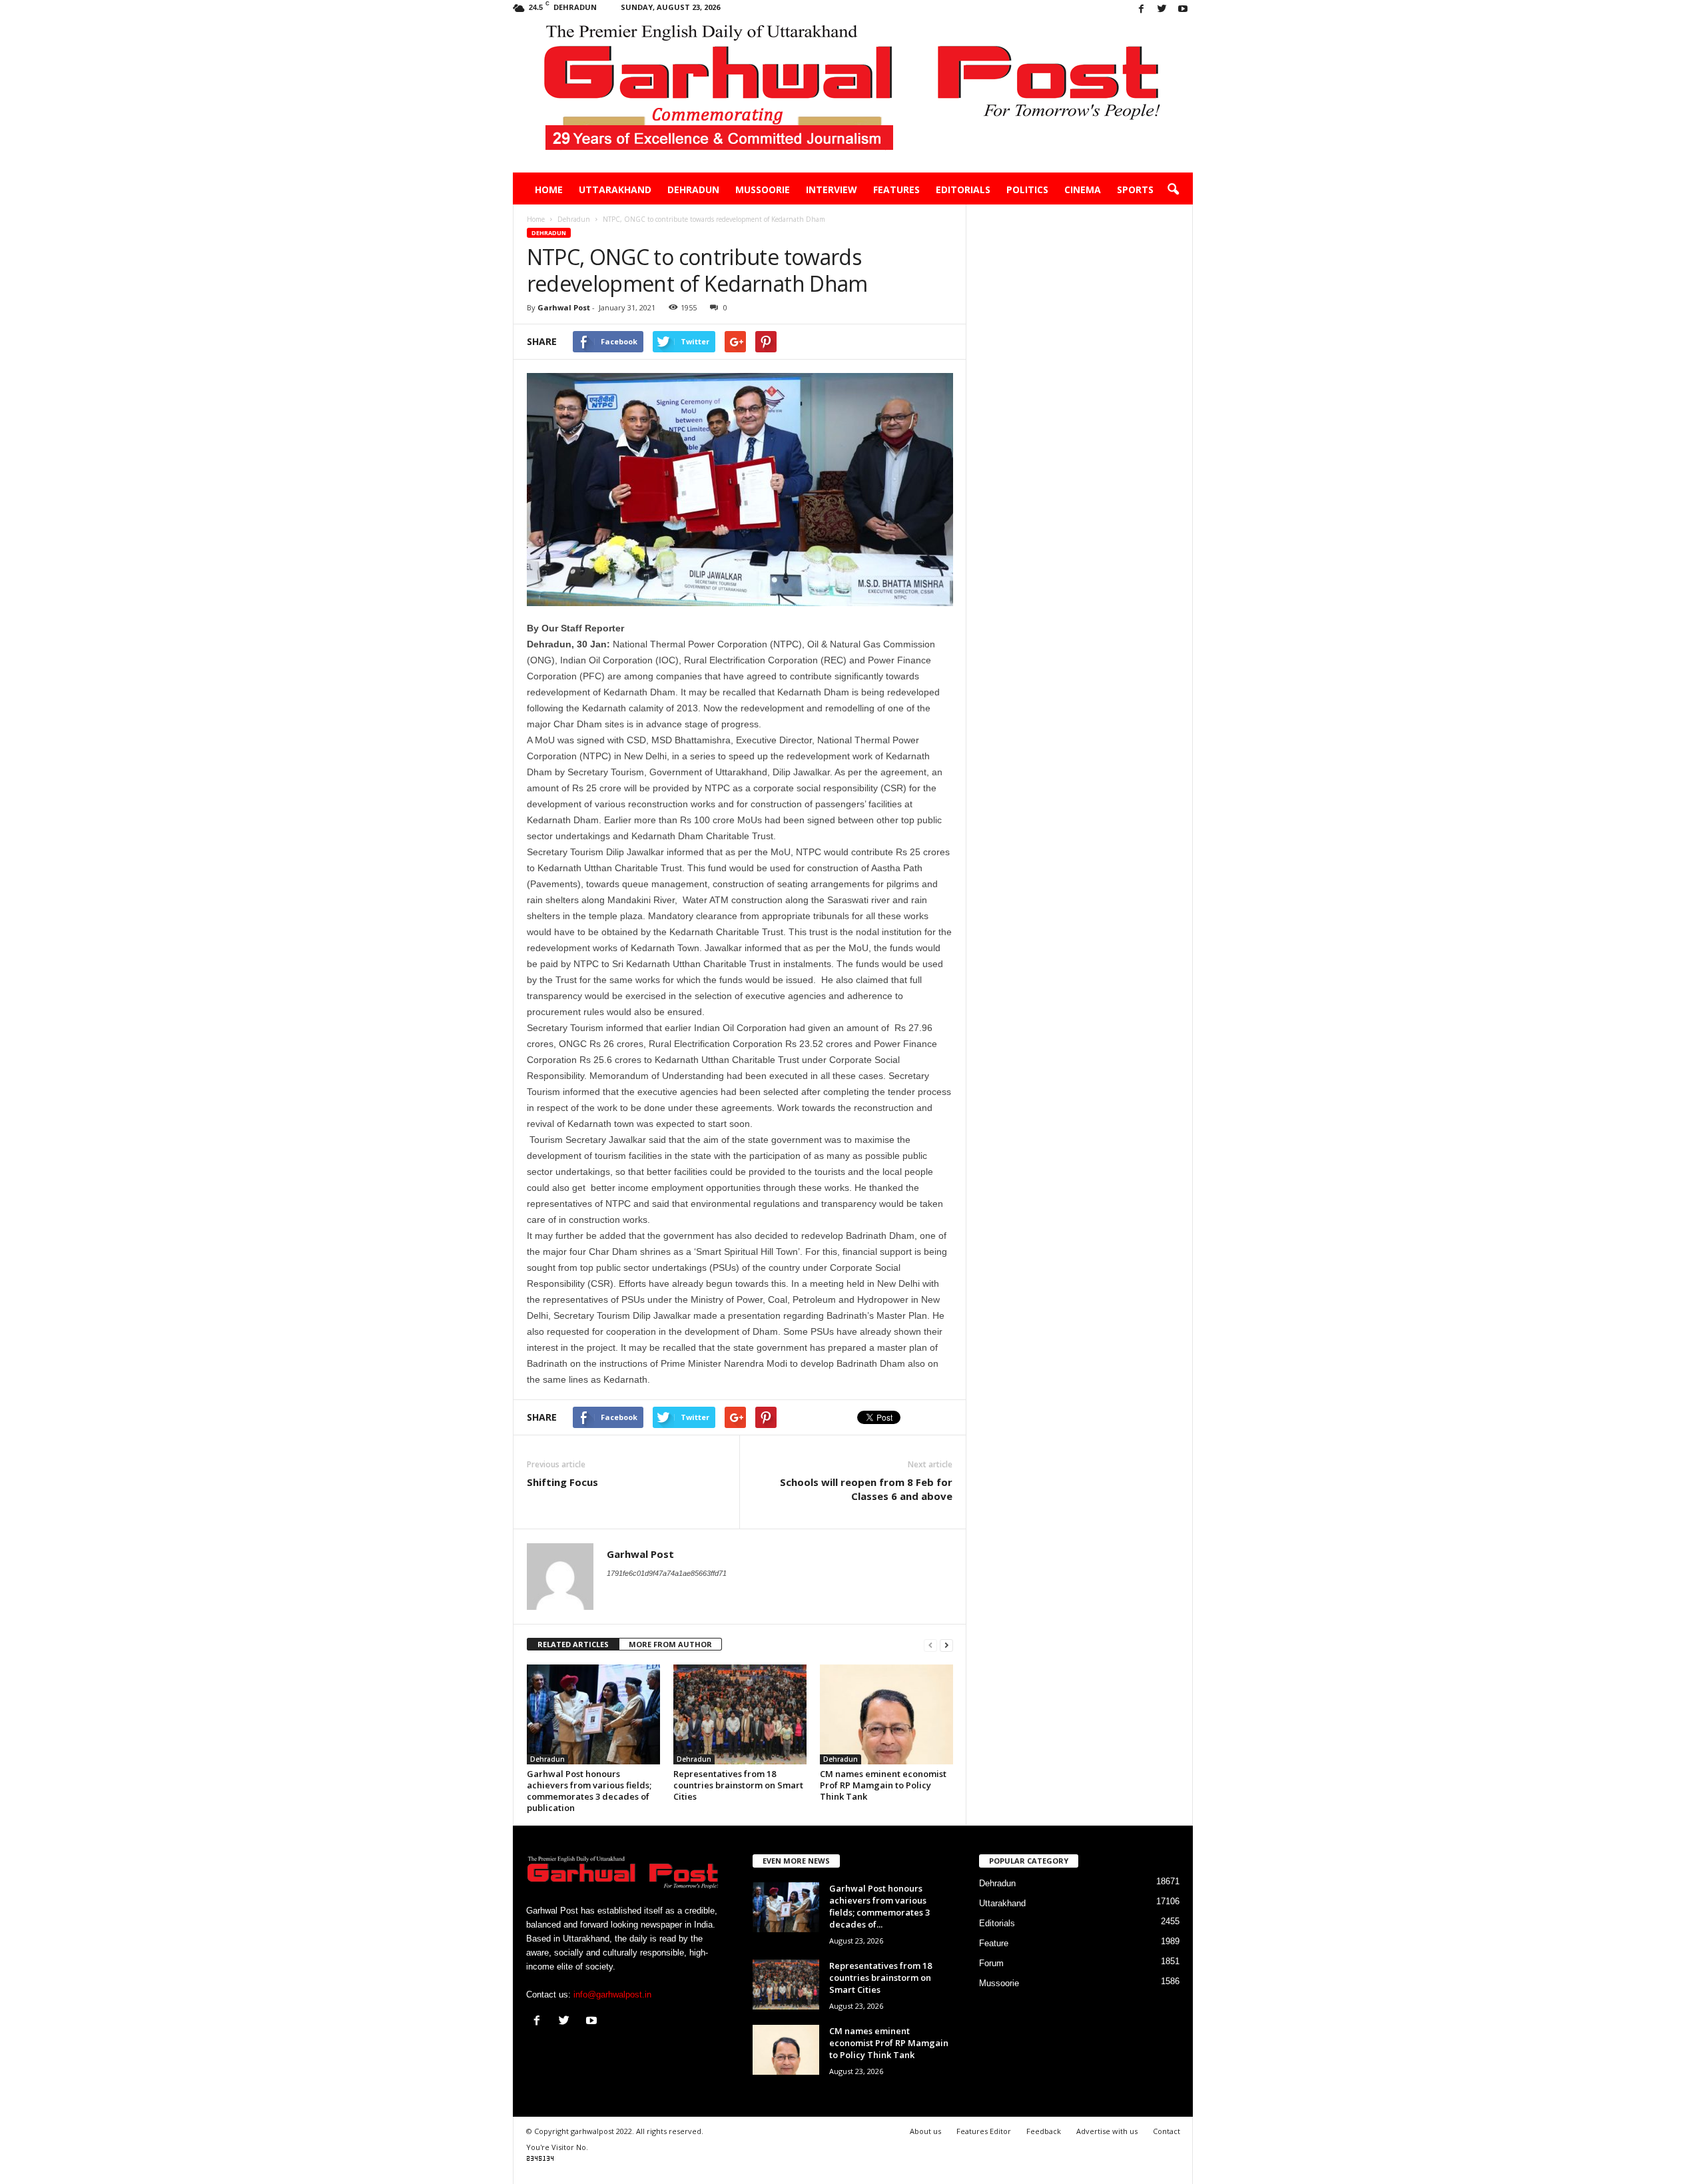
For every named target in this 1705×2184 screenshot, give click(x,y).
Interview (832, 189)
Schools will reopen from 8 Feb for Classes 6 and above (866, 1489)
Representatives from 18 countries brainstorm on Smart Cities (738, 1785)
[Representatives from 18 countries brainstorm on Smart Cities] (740, 1714)
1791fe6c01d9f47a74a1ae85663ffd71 (667, 1573)
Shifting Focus (562, 1482)
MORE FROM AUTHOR (670, 1644)
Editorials (963, 189)
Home (549, 189)
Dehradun (693, 189)
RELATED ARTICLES (573, 1644)
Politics (1027, 189)
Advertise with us (1107, 2131)
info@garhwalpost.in (612, 1995)
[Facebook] (1142, 10)
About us (925, 2131)
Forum (991, 1963)
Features (896, 189)
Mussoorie (763, 189)
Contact (1167, 2131)
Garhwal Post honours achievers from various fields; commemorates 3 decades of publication (589, 1791)
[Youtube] (1183, 10)
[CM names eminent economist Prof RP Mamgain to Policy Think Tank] (886, 1714)
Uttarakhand (615, 189)
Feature (994, 1943)
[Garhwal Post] (853, 96)
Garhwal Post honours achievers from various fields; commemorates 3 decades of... (879, 1906)
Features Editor (984, 2131)
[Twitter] (1162, 10)
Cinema (1083, 189)
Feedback (1044, 2131)
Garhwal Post (564, 307)
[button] (1173, 190)
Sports (1135, 189)
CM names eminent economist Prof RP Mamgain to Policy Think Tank (883, 1785)
